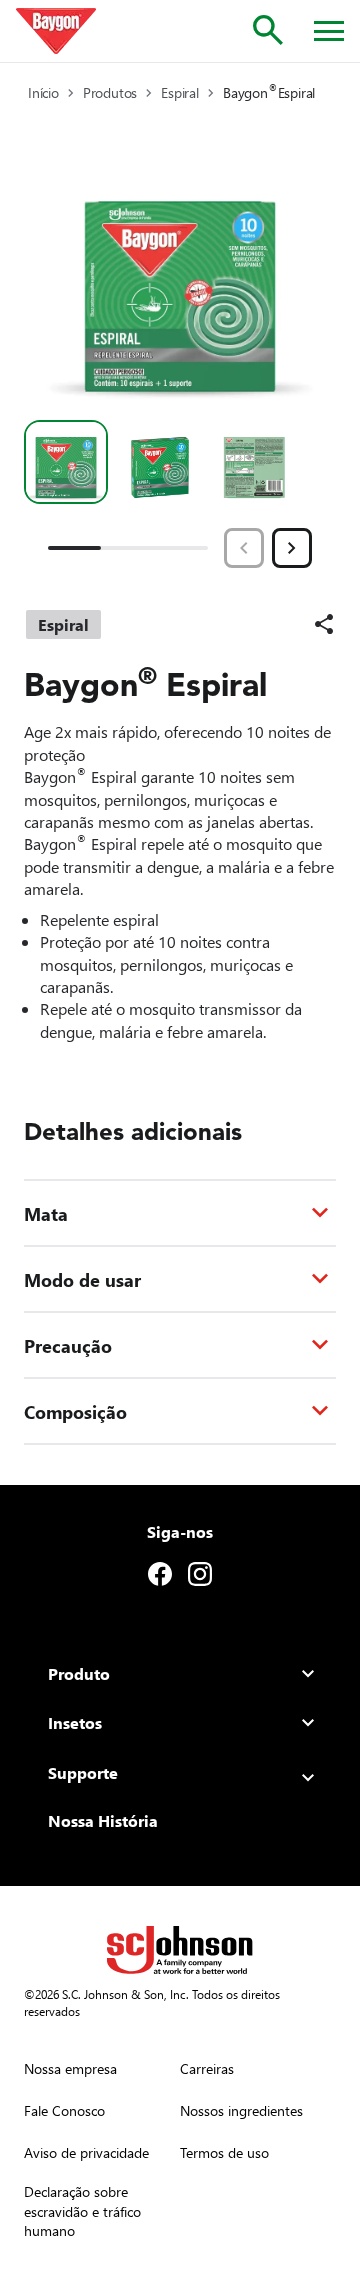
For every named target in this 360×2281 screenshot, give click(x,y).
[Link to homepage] (56, 31)
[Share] (324, 624)
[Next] (292, 548)
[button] (66, 462)
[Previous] (244, 548)
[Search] (268, 30)
